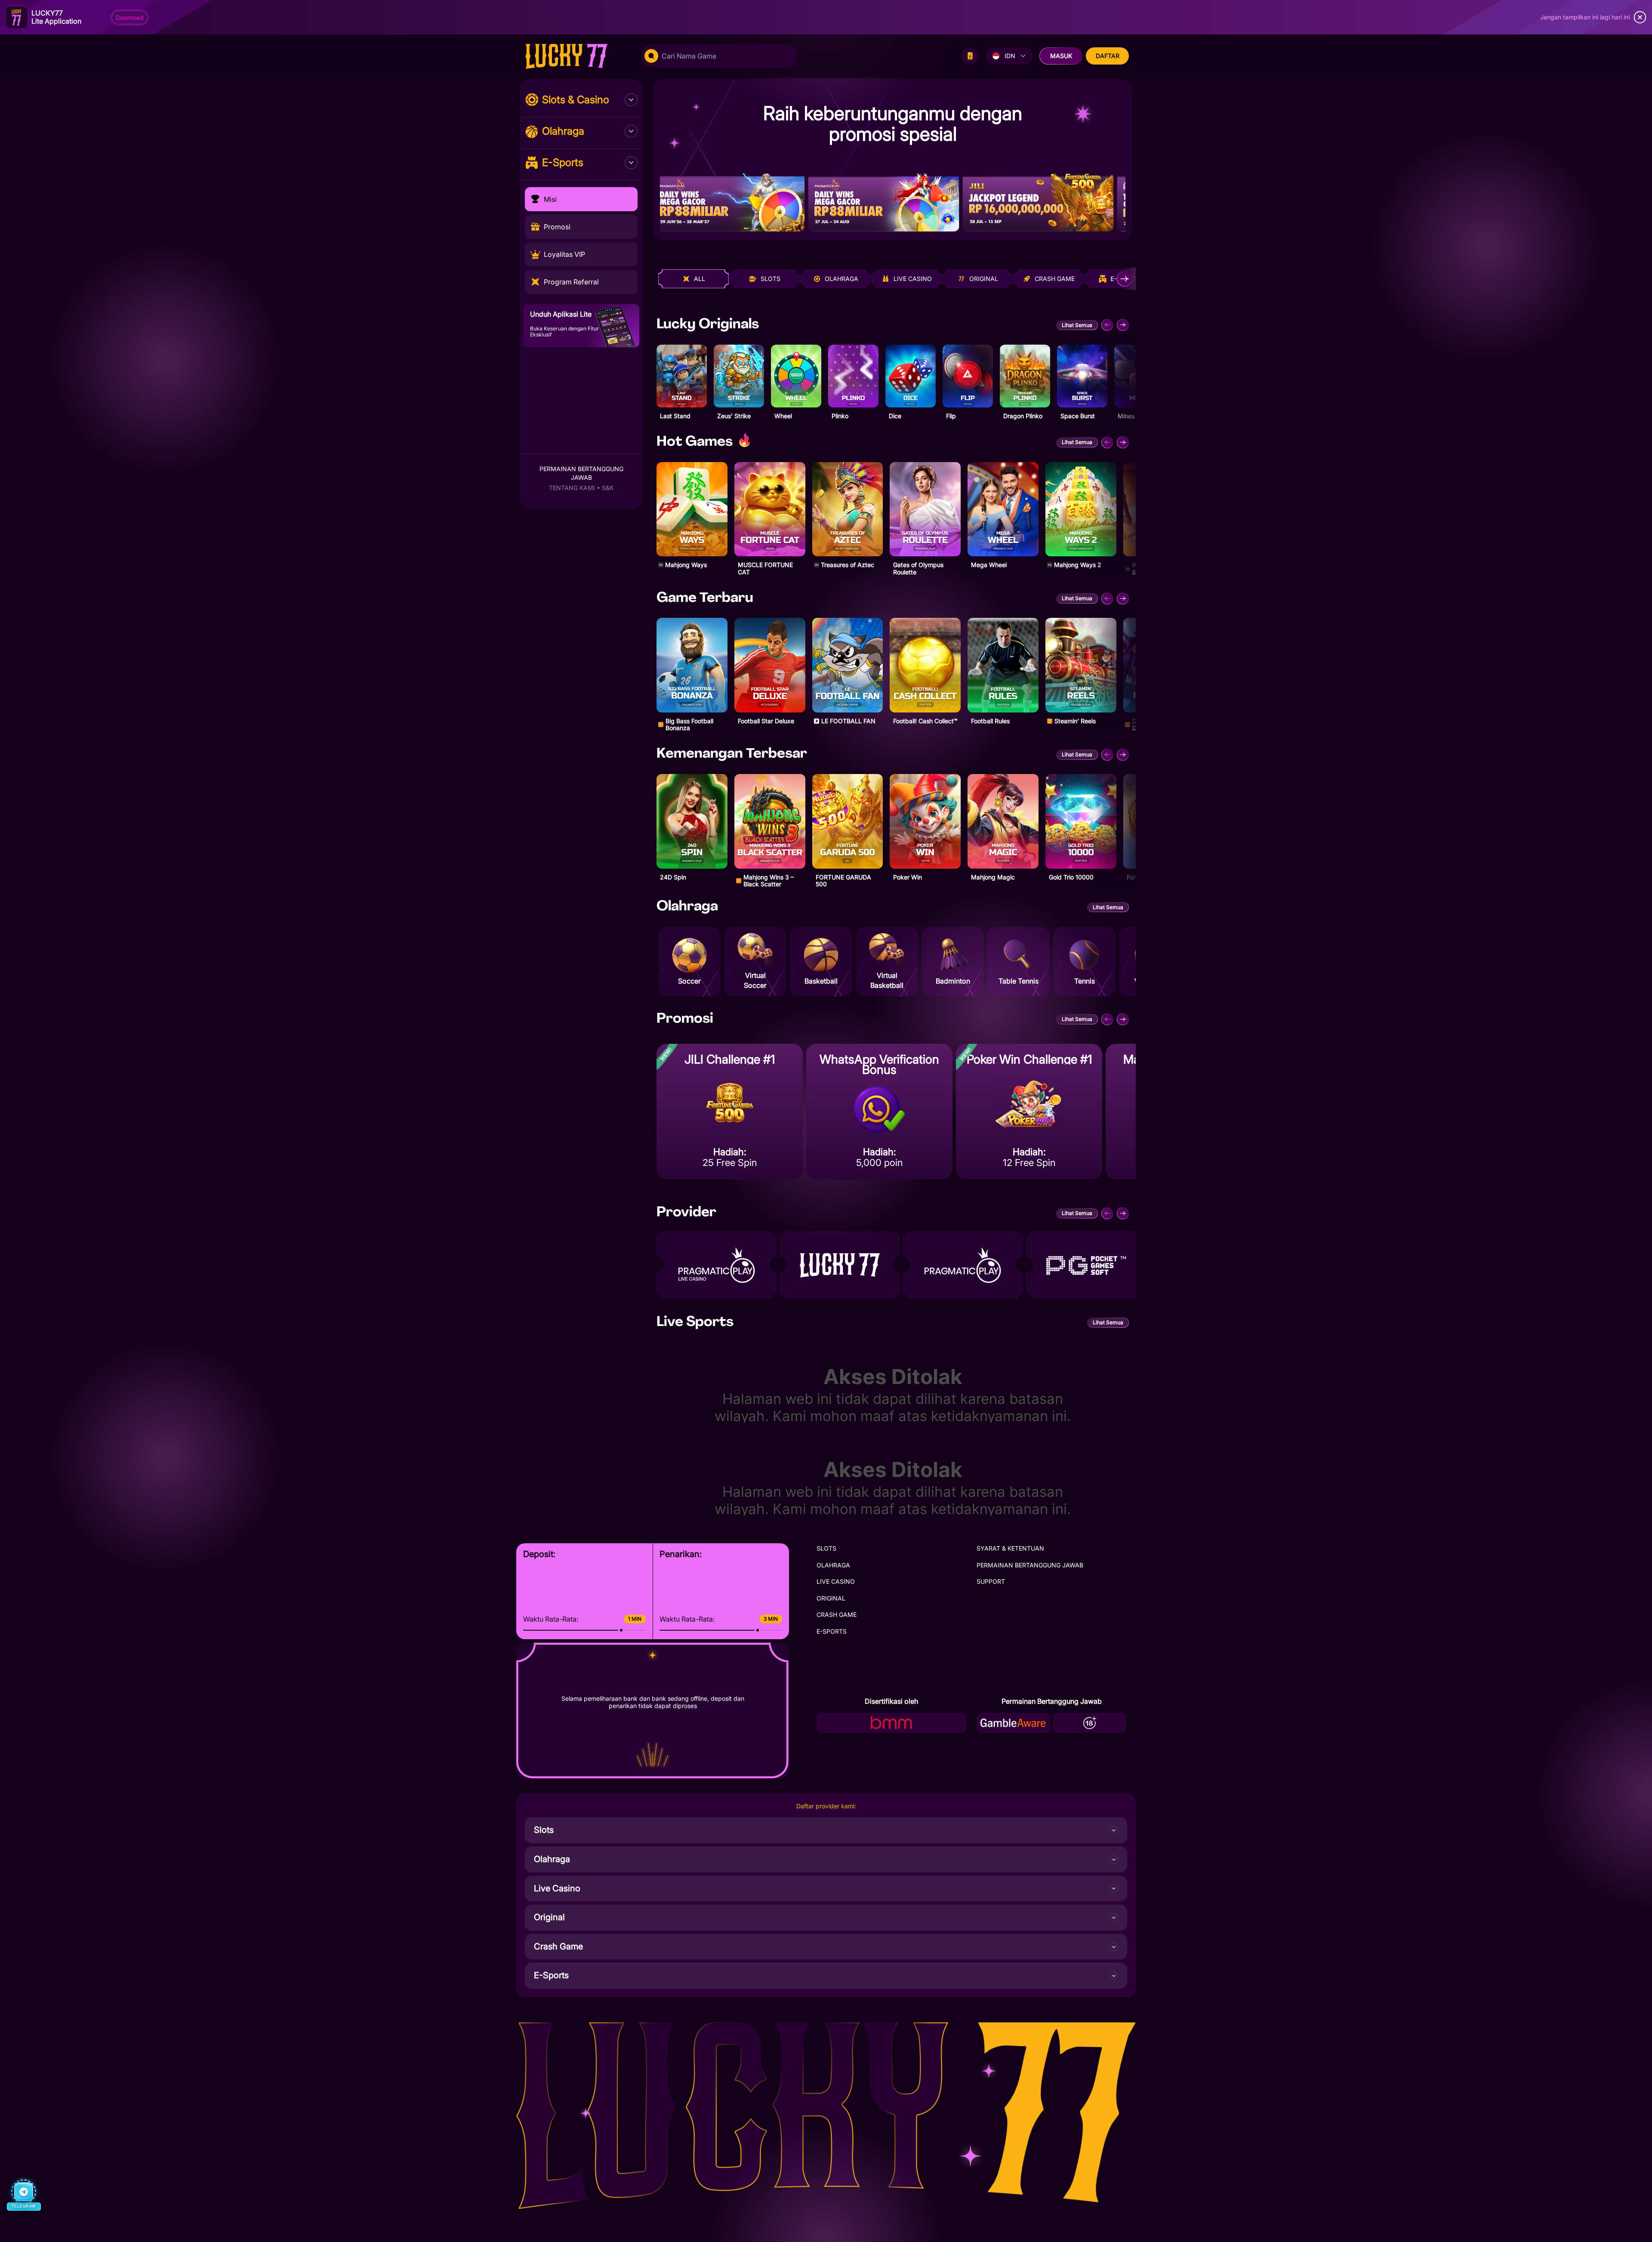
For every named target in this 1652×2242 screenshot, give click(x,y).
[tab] (693, 279)
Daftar (1108, 56)
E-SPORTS (832, 1631)
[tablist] (895, 279)
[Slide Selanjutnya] (1123, 325)
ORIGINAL (831, 1598)
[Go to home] (575, 56)
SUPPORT (991, 1581)
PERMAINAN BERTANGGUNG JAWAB (1030, 1565)
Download (130, 17)
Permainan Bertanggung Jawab (581, 473)
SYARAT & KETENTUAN (1010, 1548)
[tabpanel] (893, 603)
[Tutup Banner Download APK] (1640, 17)
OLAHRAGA (833, 1565)
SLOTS (826, 1548)
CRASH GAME (837, 1614)
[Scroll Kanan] (1125, 279)
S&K (608, 488)
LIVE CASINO (836, 1581)
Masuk (1061, 56)
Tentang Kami (572, 488)
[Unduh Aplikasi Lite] (970, 56)
